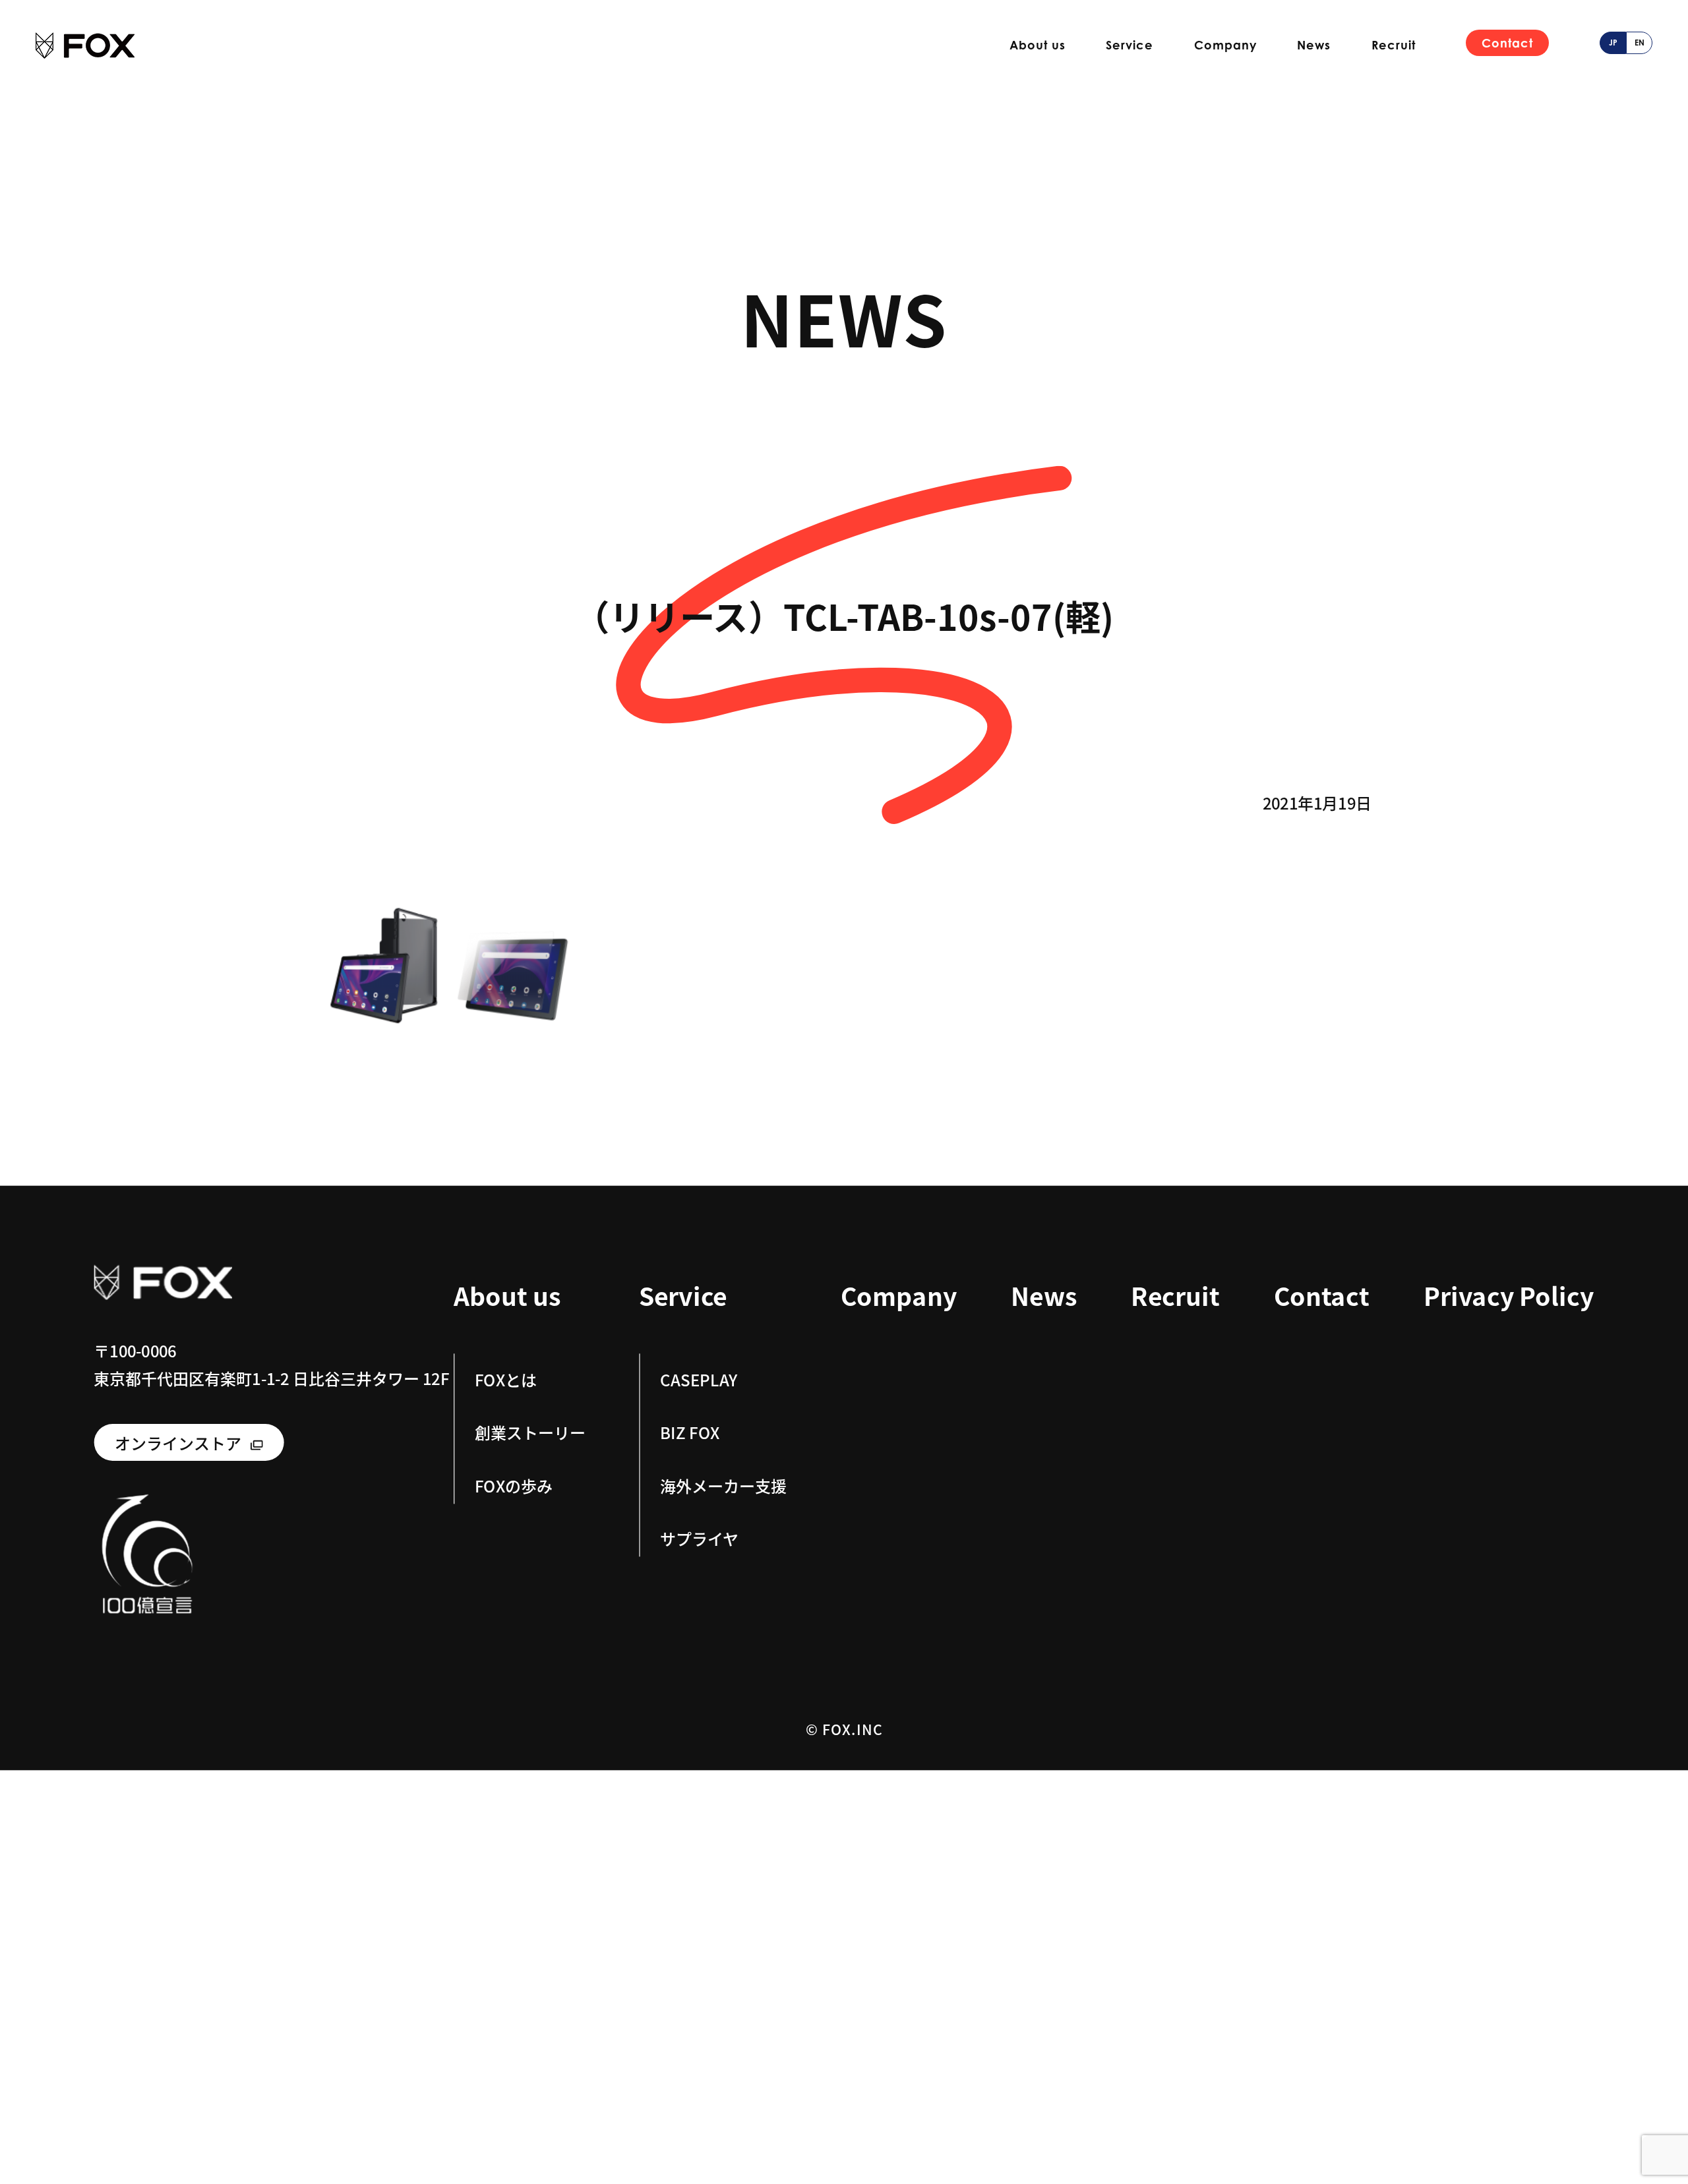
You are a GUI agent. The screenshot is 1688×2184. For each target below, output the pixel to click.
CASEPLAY (699, 1379)
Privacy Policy (1509, 1296)
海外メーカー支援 (723, 1485)
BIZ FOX (690, 1432)
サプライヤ (699, 1538)
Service (1130, 45)
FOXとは (506, 1379)
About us (1038, 45)
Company (1225, 45)
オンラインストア (178, 1442)
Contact (1507, 43)
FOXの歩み (514, 1485)
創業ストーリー (530, 1432)
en (1640, 43)
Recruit (1394, 45)
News (1314, 45)
